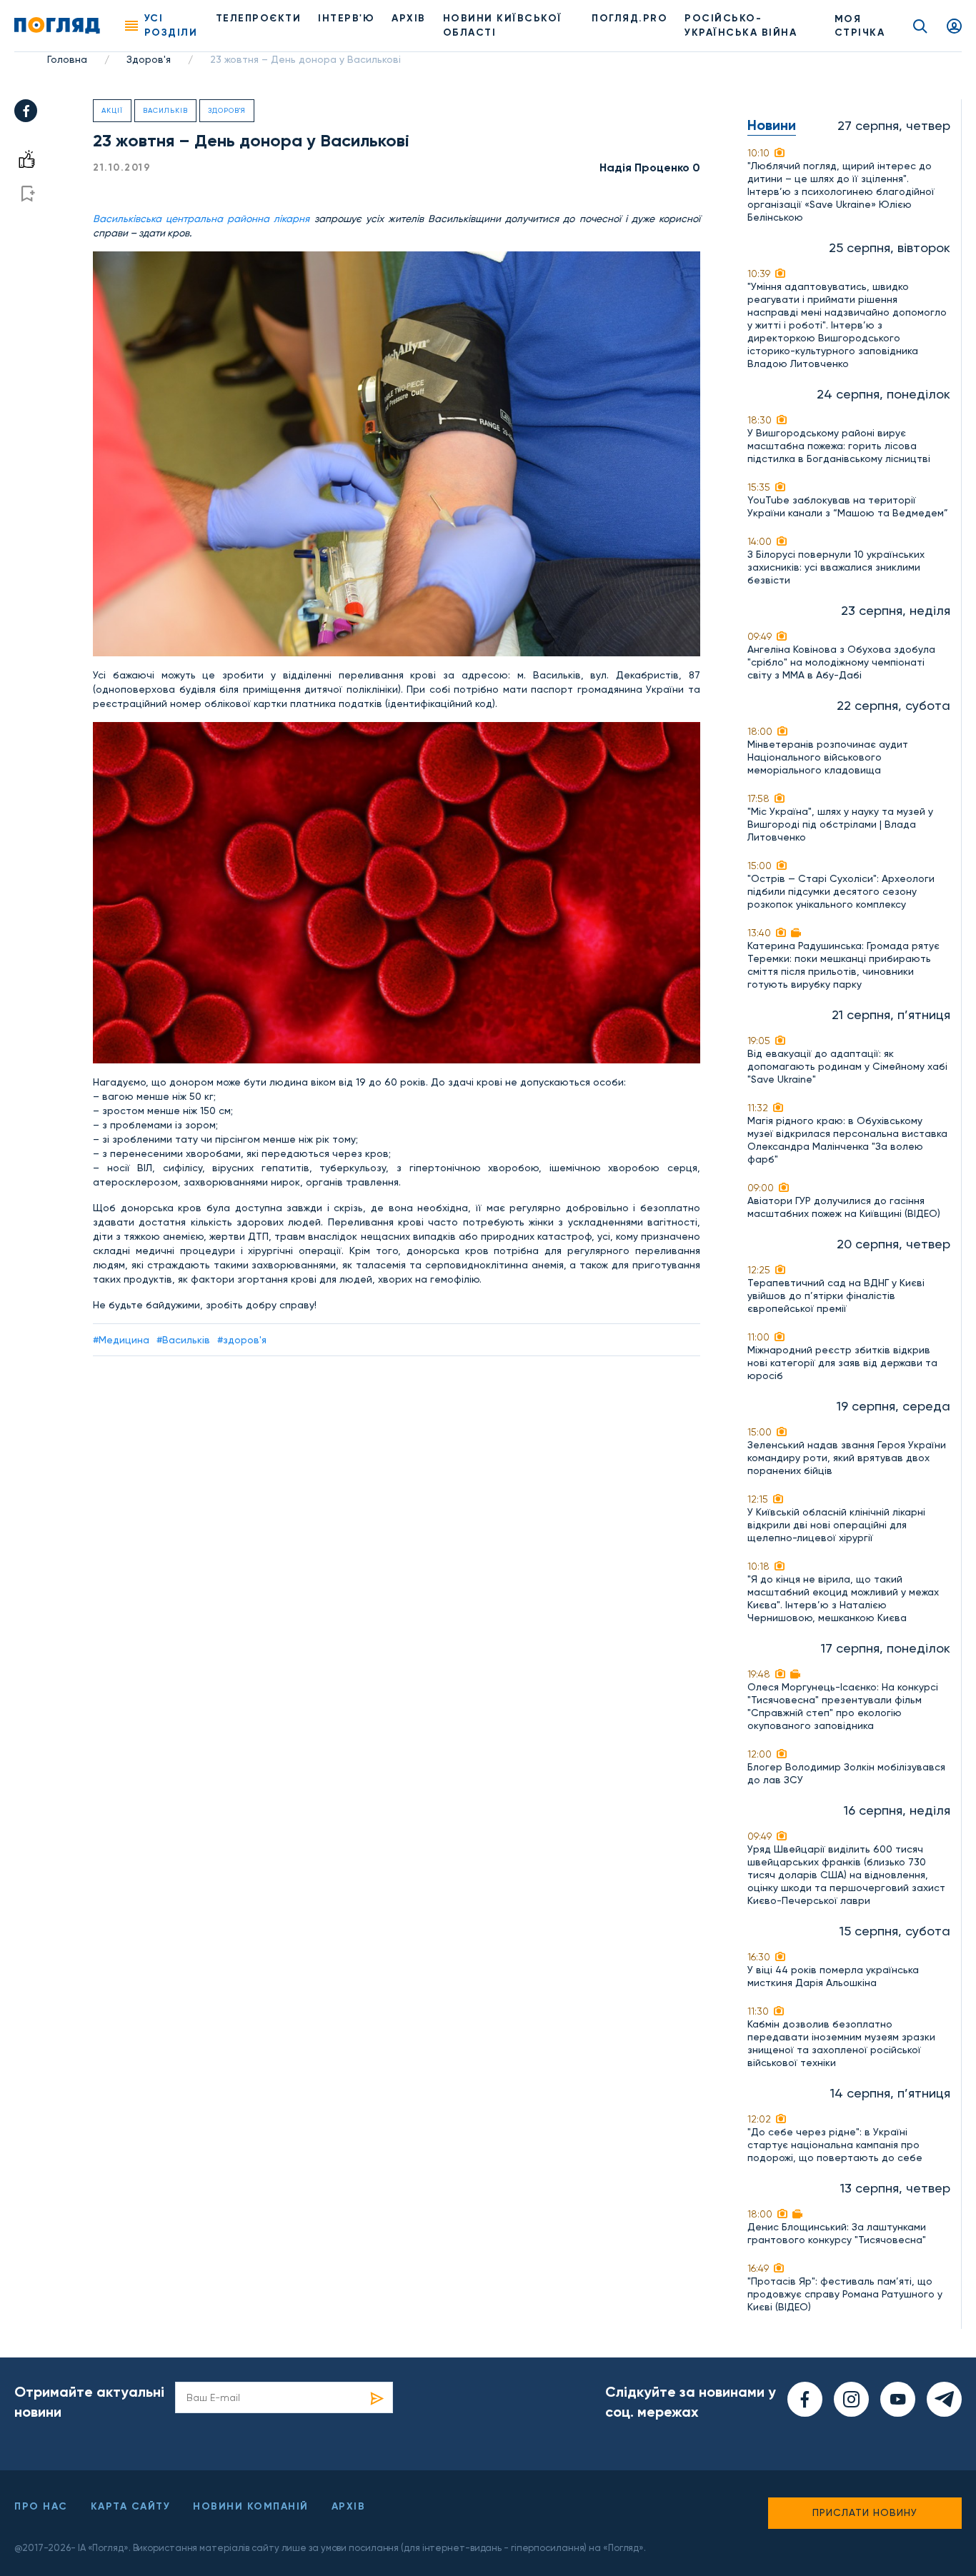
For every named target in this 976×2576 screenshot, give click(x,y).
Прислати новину (865, 2512)
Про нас (41, 2506)
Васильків (165, 110)
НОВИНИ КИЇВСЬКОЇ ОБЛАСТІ (503, 25)
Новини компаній (251, 2506)
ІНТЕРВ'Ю (346, 18)
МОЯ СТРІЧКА (860, 26)
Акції (112, 110)
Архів (409, 18)
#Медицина (121, 1340)
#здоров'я (242, 1340)
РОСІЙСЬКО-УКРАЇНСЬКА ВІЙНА (741, 25)
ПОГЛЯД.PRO (629, 18)
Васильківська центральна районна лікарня (204, 219)
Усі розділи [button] (171, 25)
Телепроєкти (259, 18)
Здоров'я (149, 59)
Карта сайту (131, 2506)
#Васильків (183, 1340)
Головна (67, 59)
